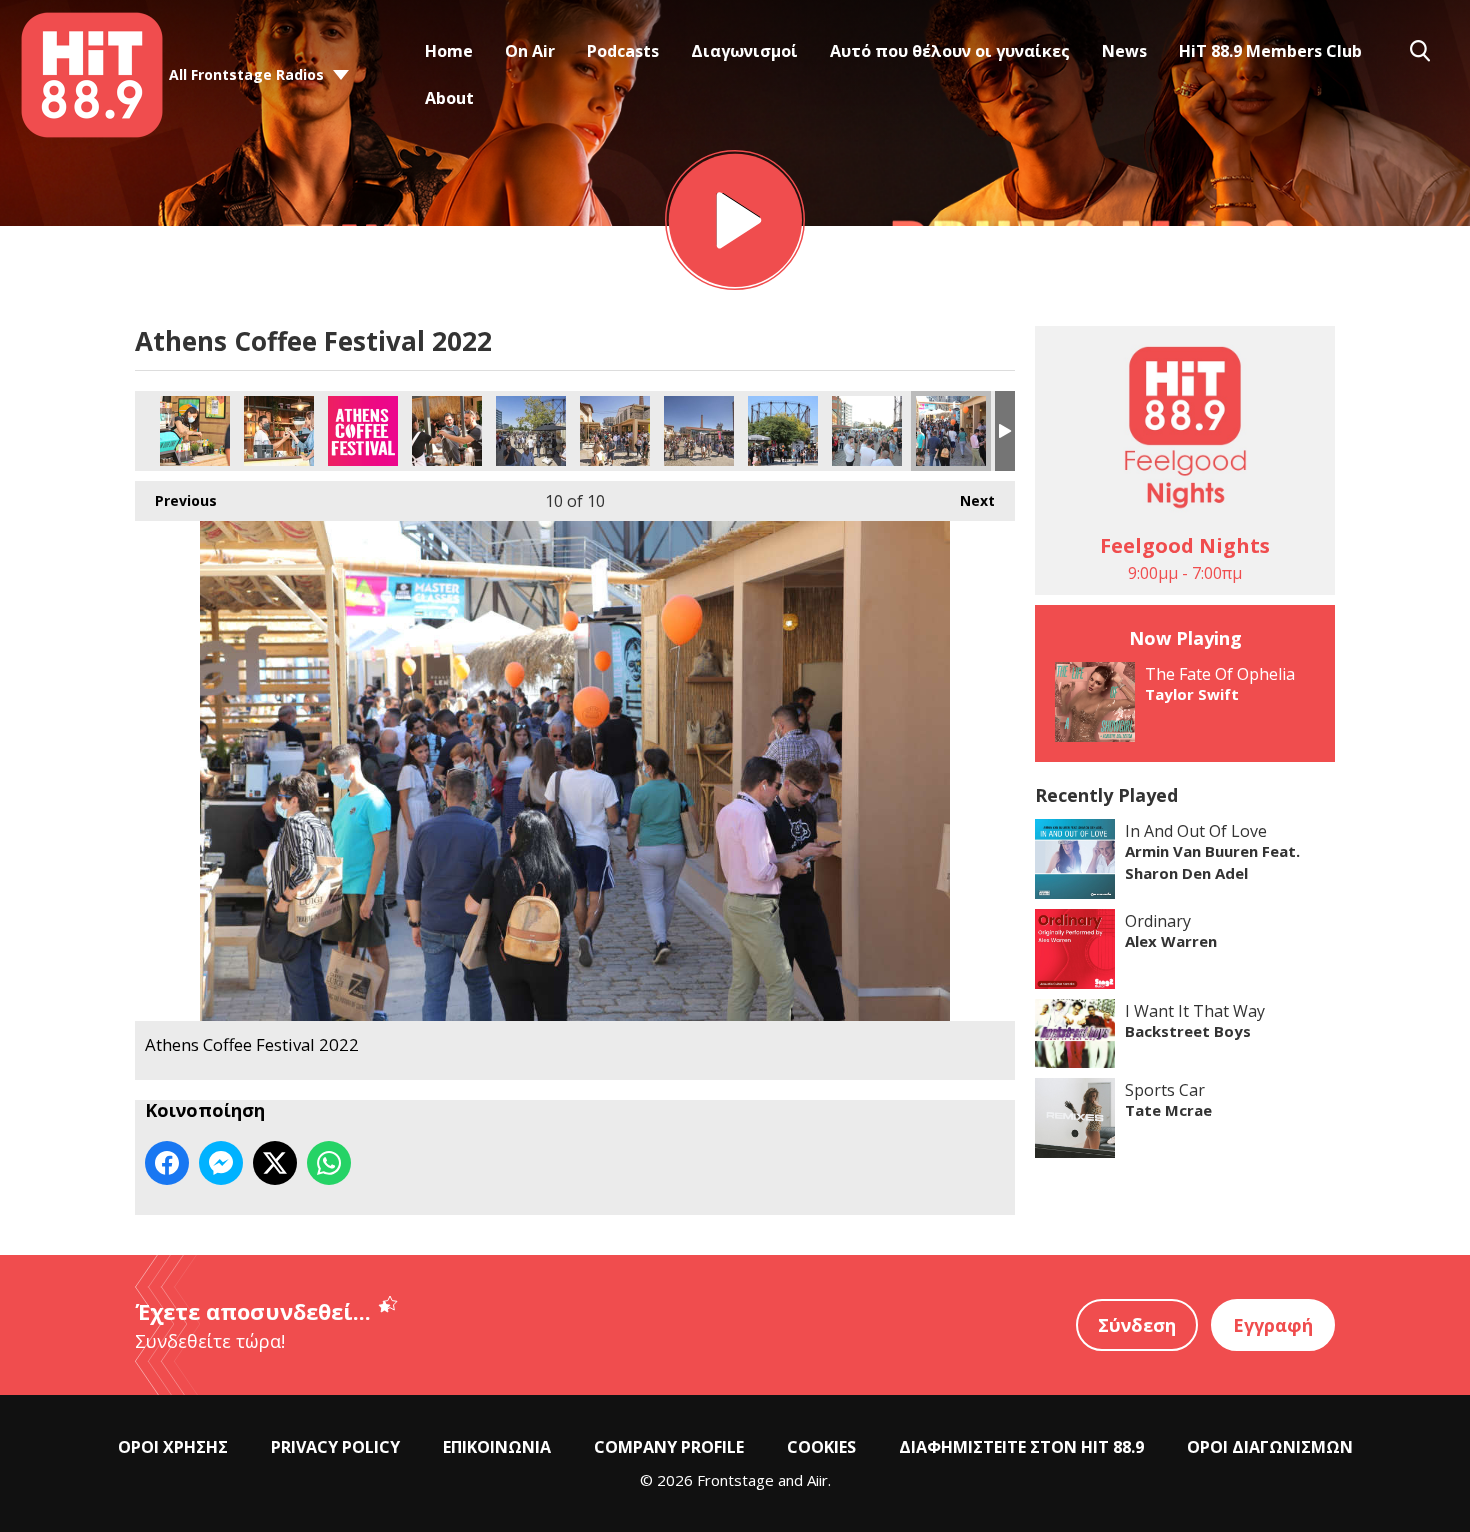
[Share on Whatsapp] (329, 1163)
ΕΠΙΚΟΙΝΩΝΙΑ (497, 1447)
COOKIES (821, 1447)
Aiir (817, 1480)
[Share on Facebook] (167, 1163)
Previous (176, 500)
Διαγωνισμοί (744, 51)
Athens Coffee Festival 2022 (195, 431)
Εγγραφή (1273, 1325)
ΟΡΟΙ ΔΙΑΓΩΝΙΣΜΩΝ (1270, 1447)
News (1124, 51)
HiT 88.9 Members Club (1270, 51)
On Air (530, 51)
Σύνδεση (1137, 1325)
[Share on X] (275, 1163)
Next (967, 500)
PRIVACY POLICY (335, 1447)
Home (449, 51)
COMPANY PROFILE (669, 1447)
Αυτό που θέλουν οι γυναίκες (950, 51)
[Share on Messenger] (221, 1163)
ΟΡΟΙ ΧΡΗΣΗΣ (173, 1447)
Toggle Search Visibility (1420, 51)
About (449, 98)
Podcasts (623, 51)
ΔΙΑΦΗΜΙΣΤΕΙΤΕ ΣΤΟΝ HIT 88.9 (1021, 1447)
